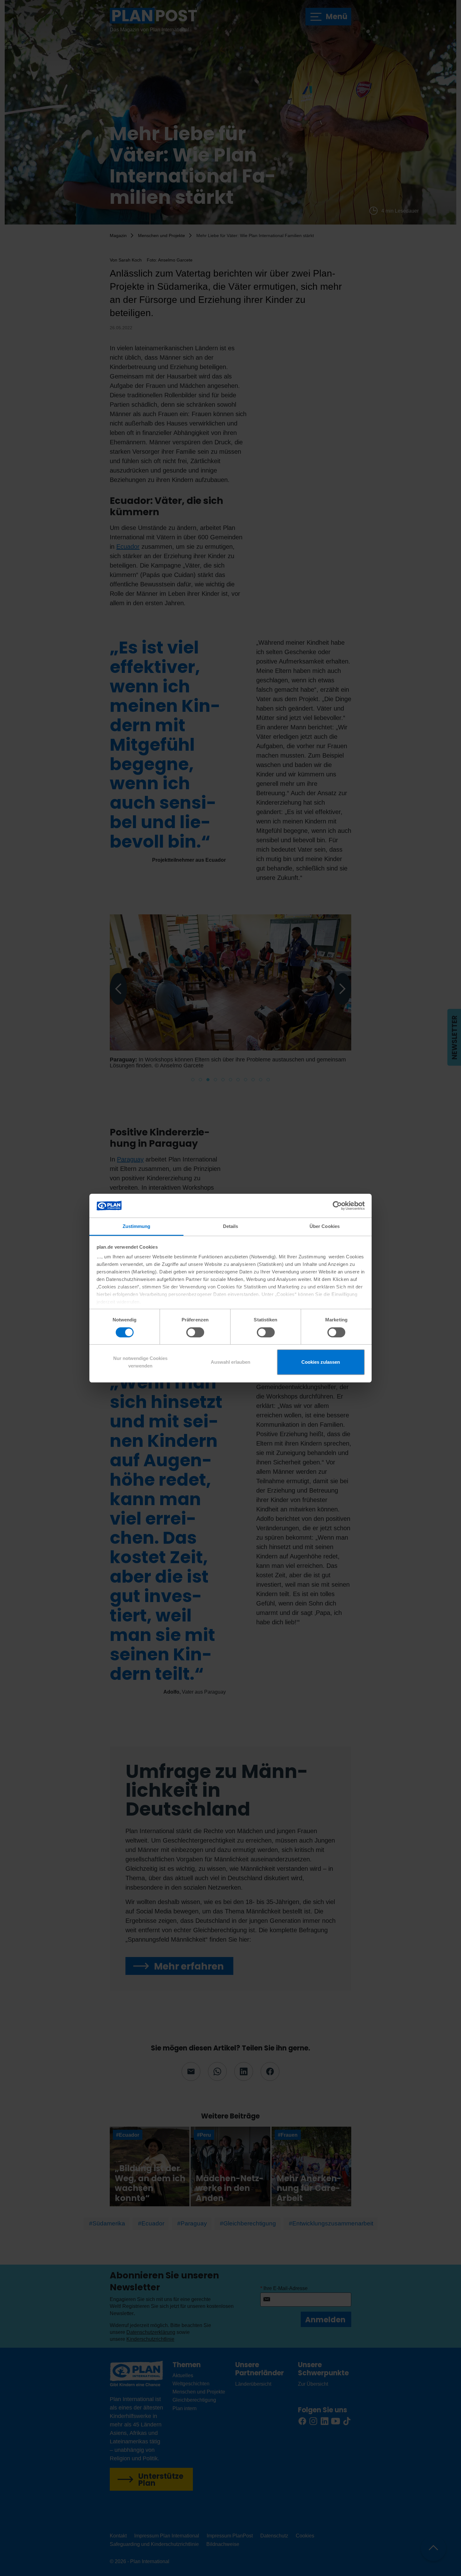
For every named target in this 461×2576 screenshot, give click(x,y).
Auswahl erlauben (230, 1362)
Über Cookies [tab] (325, 1226)
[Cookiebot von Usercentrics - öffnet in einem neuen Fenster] (337, 1206)
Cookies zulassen (321, 1362)
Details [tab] (231, 1226)
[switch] (195, 1332)
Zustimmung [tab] (137, 1226)
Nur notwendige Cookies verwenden (140, 1362)
